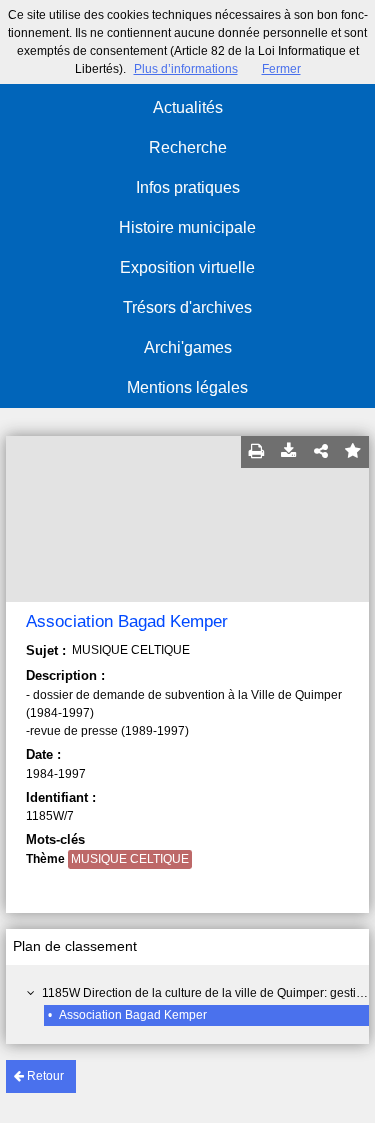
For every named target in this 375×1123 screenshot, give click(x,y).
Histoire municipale (187, 227)
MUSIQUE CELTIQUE (130, 859)
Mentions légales (187, 387)
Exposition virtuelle (187, 267)
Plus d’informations (186, 69)
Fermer (281, 69)
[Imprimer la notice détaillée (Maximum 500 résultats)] (257, 452)
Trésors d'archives (187, 307)
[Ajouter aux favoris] (353, 452)
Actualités (188, 107)
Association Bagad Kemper (133, 1015)
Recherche (188, 147)
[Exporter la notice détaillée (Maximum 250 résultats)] (289, 452)
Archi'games (188, 347)
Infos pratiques (188, 187)
